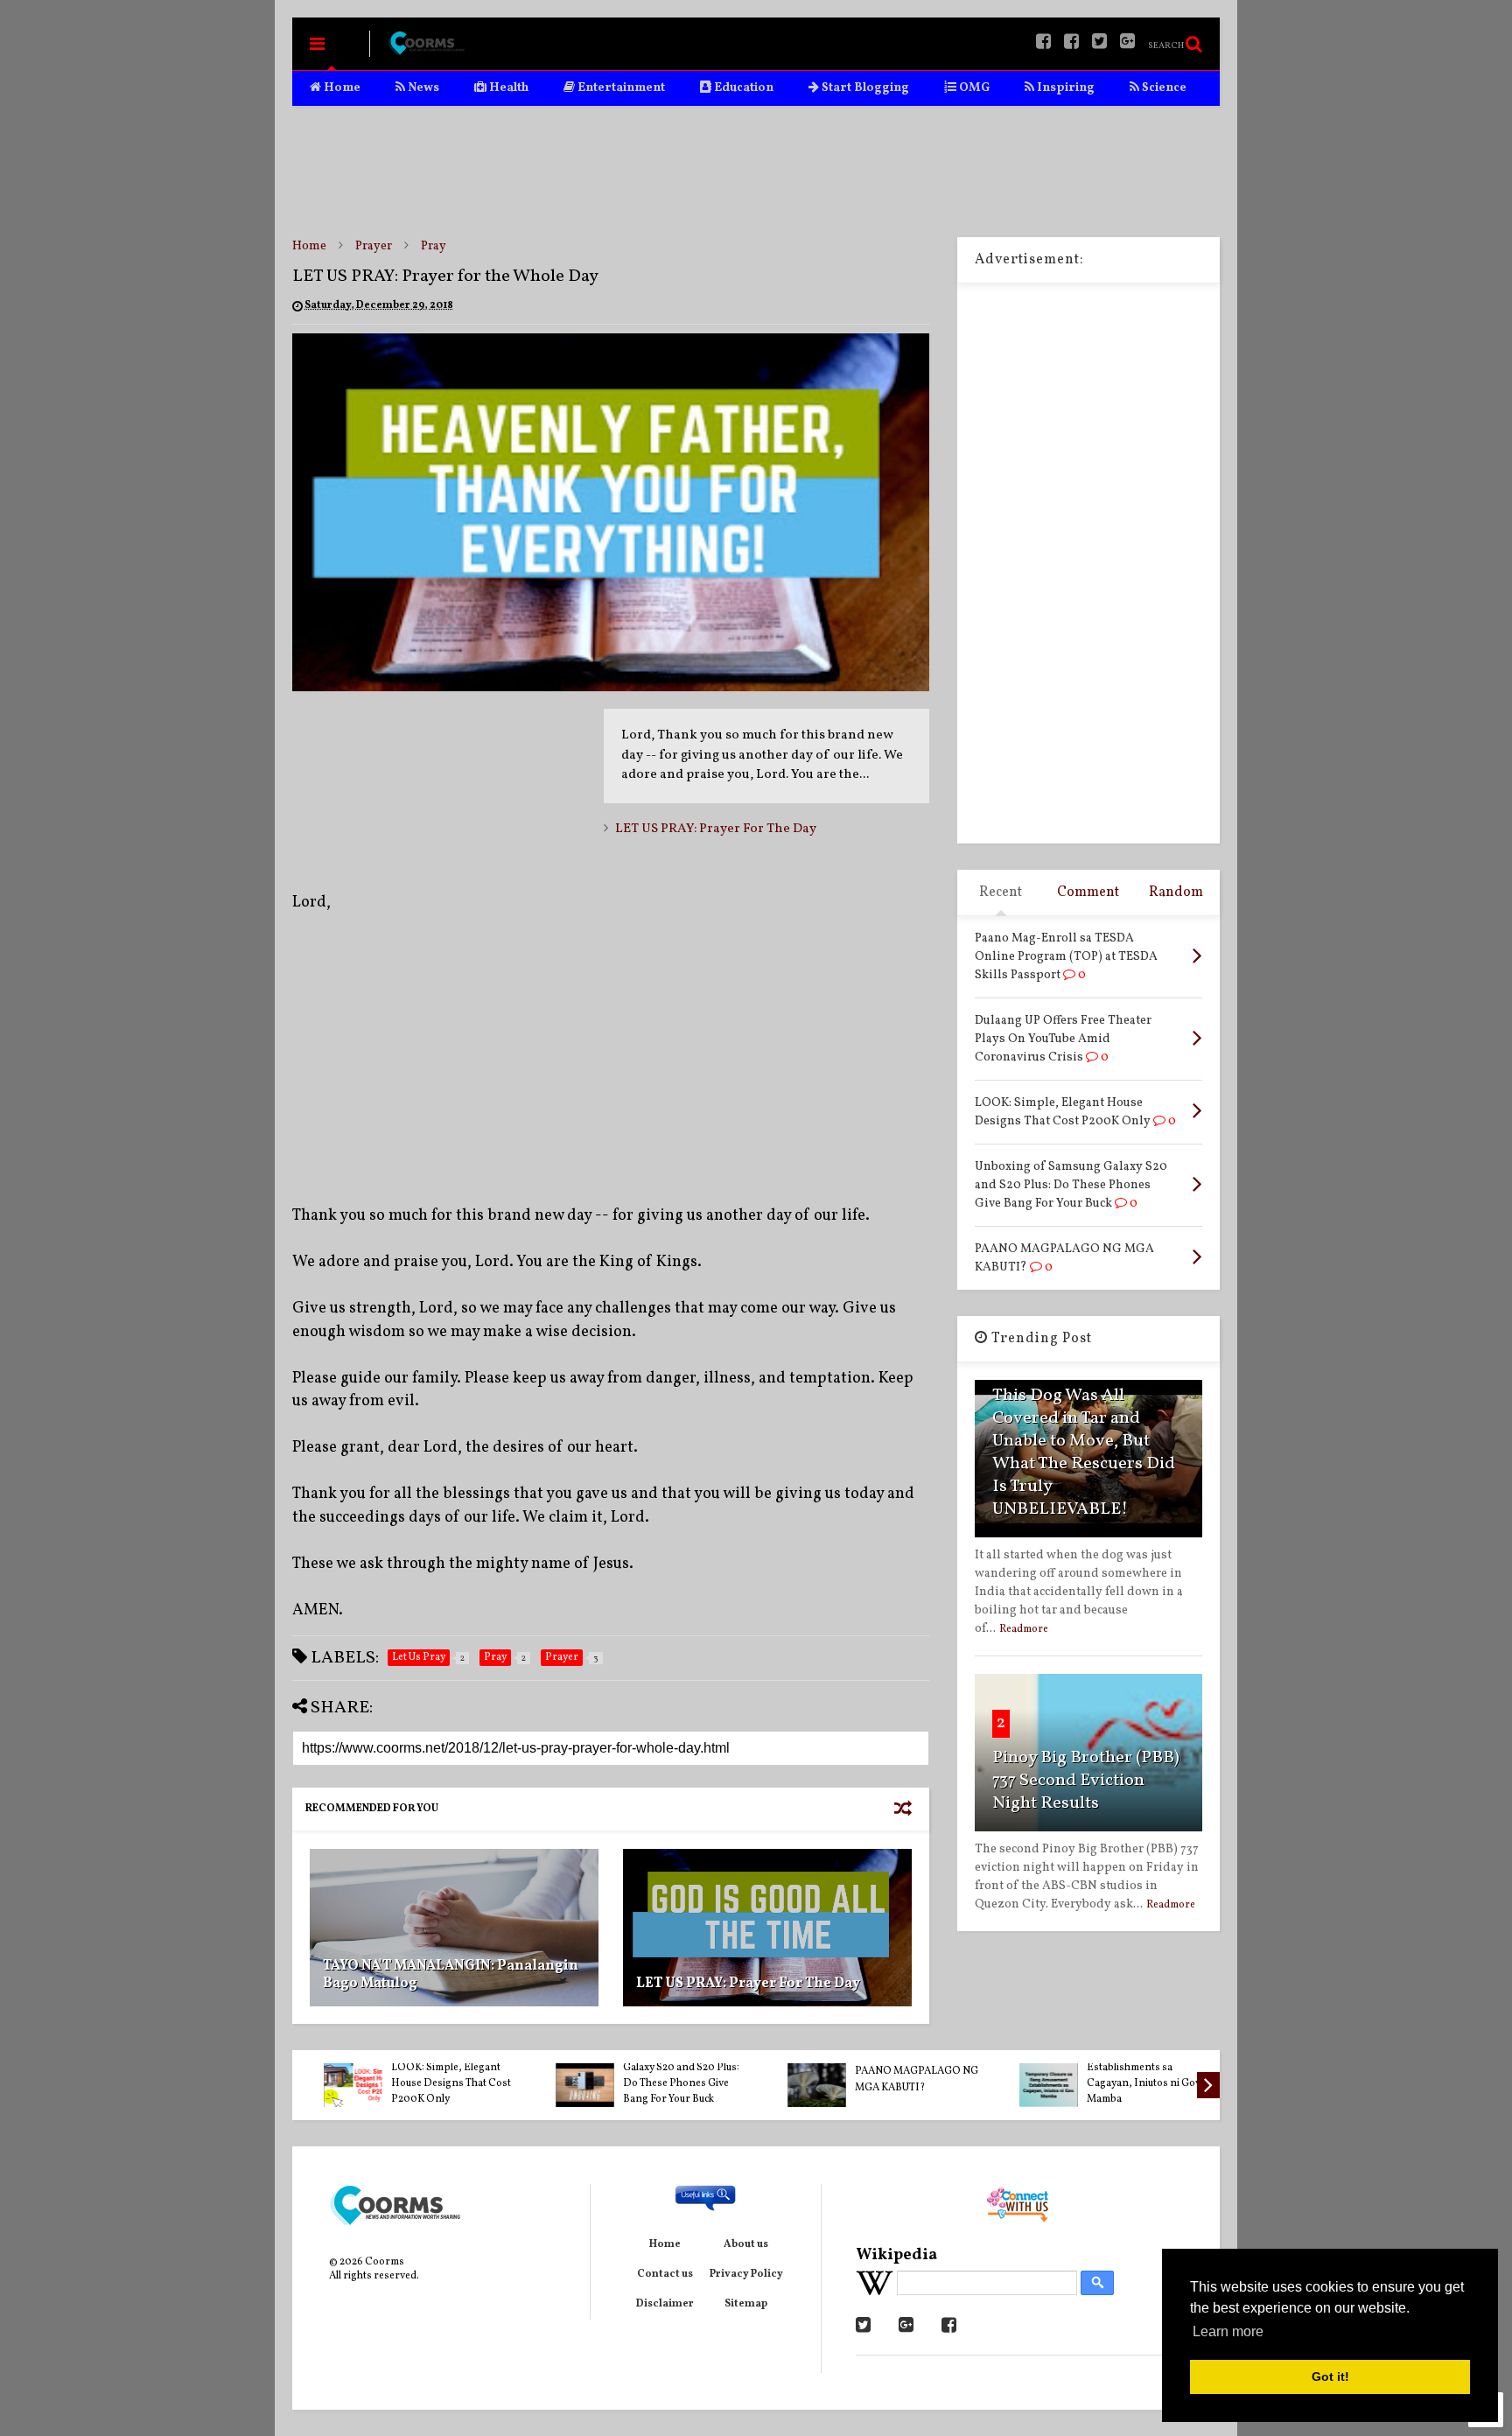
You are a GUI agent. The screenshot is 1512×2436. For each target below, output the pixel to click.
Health (507, 88)
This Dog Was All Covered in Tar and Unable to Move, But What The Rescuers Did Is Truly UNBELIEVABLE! (1084, 1452)
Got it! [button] (1330, 2376)
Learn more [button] (1228, 2331)
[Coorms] (426, 51)
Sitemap (746, 2304)
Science (1163, 88)
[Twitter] (1099, 43)
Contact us (665, 2274)
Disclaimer (665, 2304)
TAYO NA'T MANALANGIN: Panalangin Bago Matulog (451, 1975)
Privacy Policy (746, 2274)
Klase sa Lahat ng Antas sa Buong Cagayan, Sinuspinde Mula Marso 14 (1130, 2084)
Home (341, 88)
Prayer (374, 246)
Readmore (1024, 1629)
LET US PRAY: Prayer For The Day (716, 829)
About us (746, 2244)
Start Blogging (864, 88)
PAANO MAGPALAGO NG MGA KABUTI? (434, 2079)
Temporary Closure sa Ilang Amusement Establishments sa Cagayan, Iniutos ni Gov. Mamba (662, 2067)
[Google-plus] (1127, 43)
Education (742, 88)
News (422, 88)
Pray (434, 246)
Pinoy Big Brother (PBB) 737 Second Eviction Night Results (1086, 1781)
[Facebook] (1071, 43)
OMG (973, 88)
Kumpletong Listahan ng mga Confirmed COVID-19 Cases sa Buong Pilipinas (896, 2075)
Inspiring (1064, 88)
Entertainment (620, 88)
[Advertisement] (756, 171)
